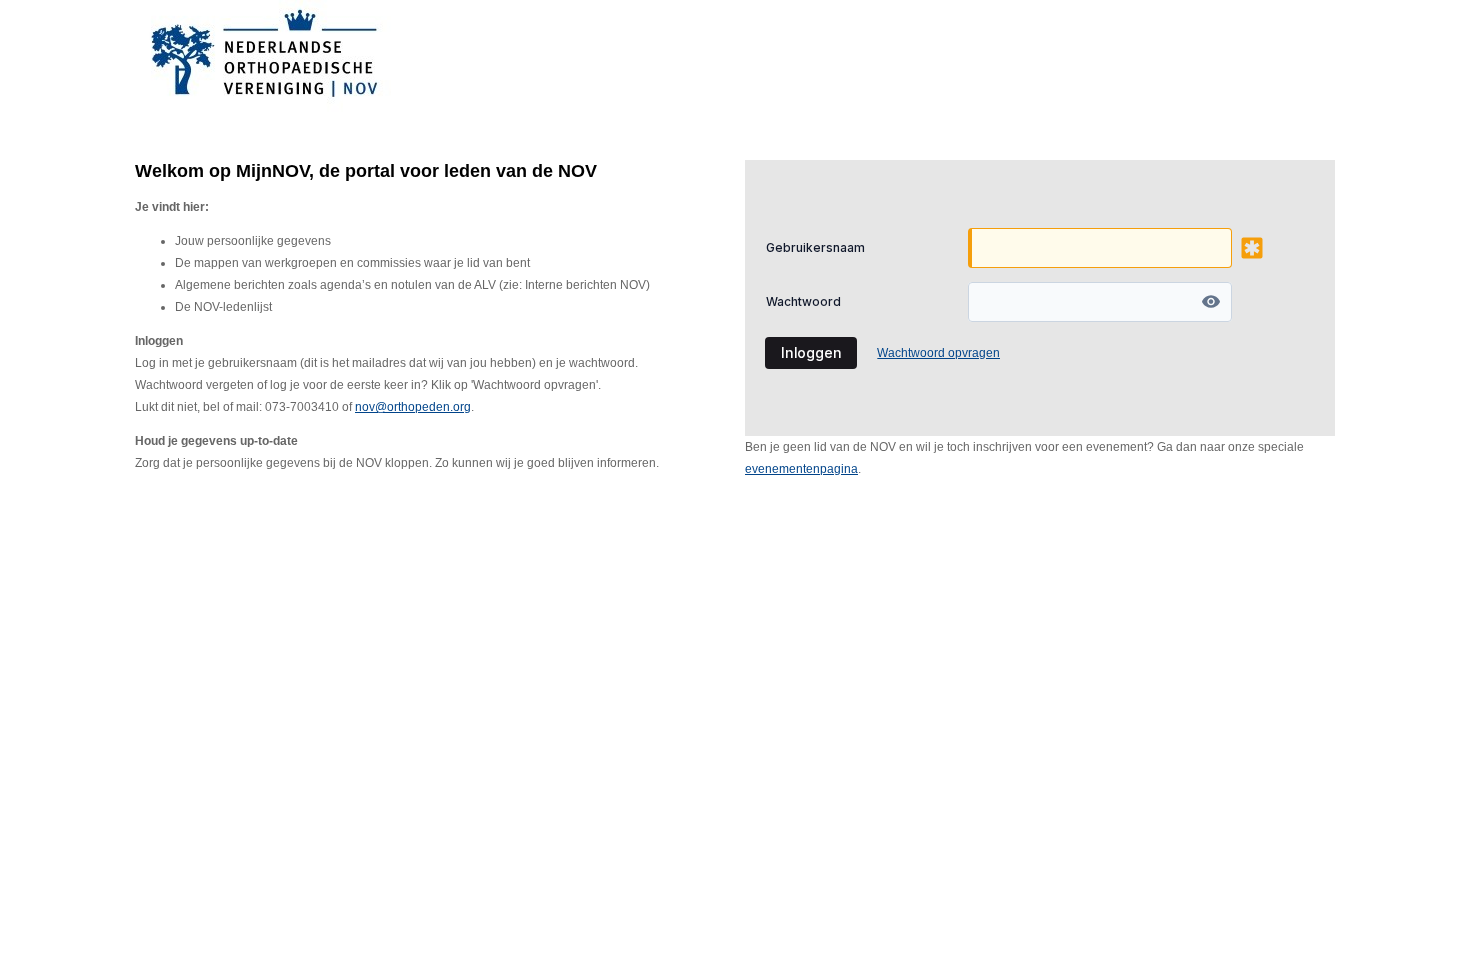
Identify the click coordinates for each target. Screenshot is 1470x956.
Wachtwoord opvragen (938, 353)
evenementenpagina (801, 469)
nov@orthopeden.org (413, 407)
